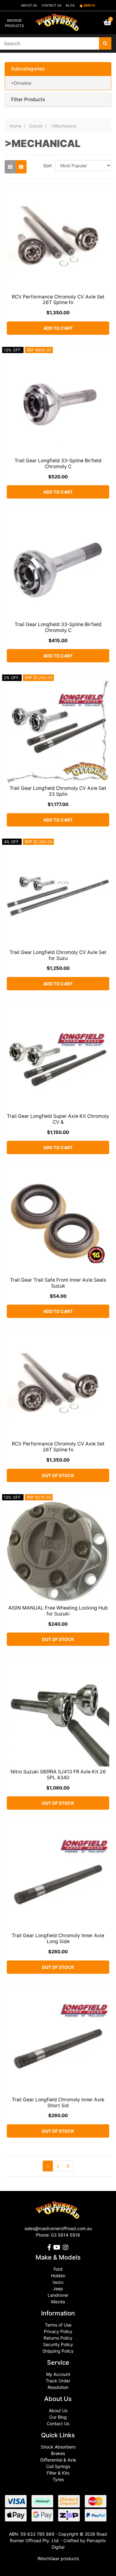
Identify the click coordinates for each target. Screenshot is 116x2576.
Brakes (58, 2453)
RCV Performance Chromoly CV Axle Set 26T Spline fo (58, 300)
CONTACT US (51, 5)
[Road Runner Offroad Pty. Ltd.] (58, 20)
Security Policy (58, 2344)
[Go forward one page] (68, 2166)
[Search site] (105, 43)
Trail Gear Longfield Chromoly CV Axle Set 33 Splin (58, 791)
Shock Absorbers (58, 2447)
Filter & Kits (58, 2473)
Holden (58, 2276)
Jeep (58, 2289)
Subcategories (28, 69)
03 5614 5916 (66, 2235)
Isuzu (58, 2282)
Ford (58, 2269)
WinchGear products (58, 2558)
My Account (58, 2374)
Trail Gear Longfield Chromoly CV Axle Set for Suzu (58, 955)
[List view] (21, 167)
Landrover (58, 2295)
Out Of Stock (58, 1475)
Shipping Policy (58, 2351)
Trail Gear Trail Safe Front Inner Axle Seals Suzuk (58, 1283)
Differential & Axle (58, 2460)
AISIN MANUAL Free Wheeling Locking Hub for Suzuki (58, 1611)
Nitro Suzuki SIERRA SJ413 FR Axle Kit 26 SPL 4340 (58, 1775)
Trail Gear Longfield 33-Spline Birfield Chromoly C (58, 464)
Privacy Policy (58, 2331)
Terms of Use (58, 2325)
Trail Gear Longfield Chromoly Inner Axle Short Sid (58, 2103)
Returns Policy (58, 2338)
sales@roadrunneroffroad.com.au (58, 2228)
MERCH (89, 5)
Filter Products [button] (28, 100)
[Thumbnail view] (10, 167)
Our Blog (58, 2417)
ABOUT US (29, 5)
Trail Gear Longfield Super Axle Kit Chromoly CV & (58, 1119)
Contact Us (58, 2424)
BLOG (70, 5)
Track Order (58, 2381)
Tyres (58, 2479)
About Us (58, 2410)
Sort (47, 166)
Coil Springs (58, 2466)
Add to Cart (58, 328)
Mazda (58, 2302)
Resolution (58, 2387)
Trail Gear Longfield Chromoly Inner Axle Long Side (58, 1938)
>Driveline (21, 83)
